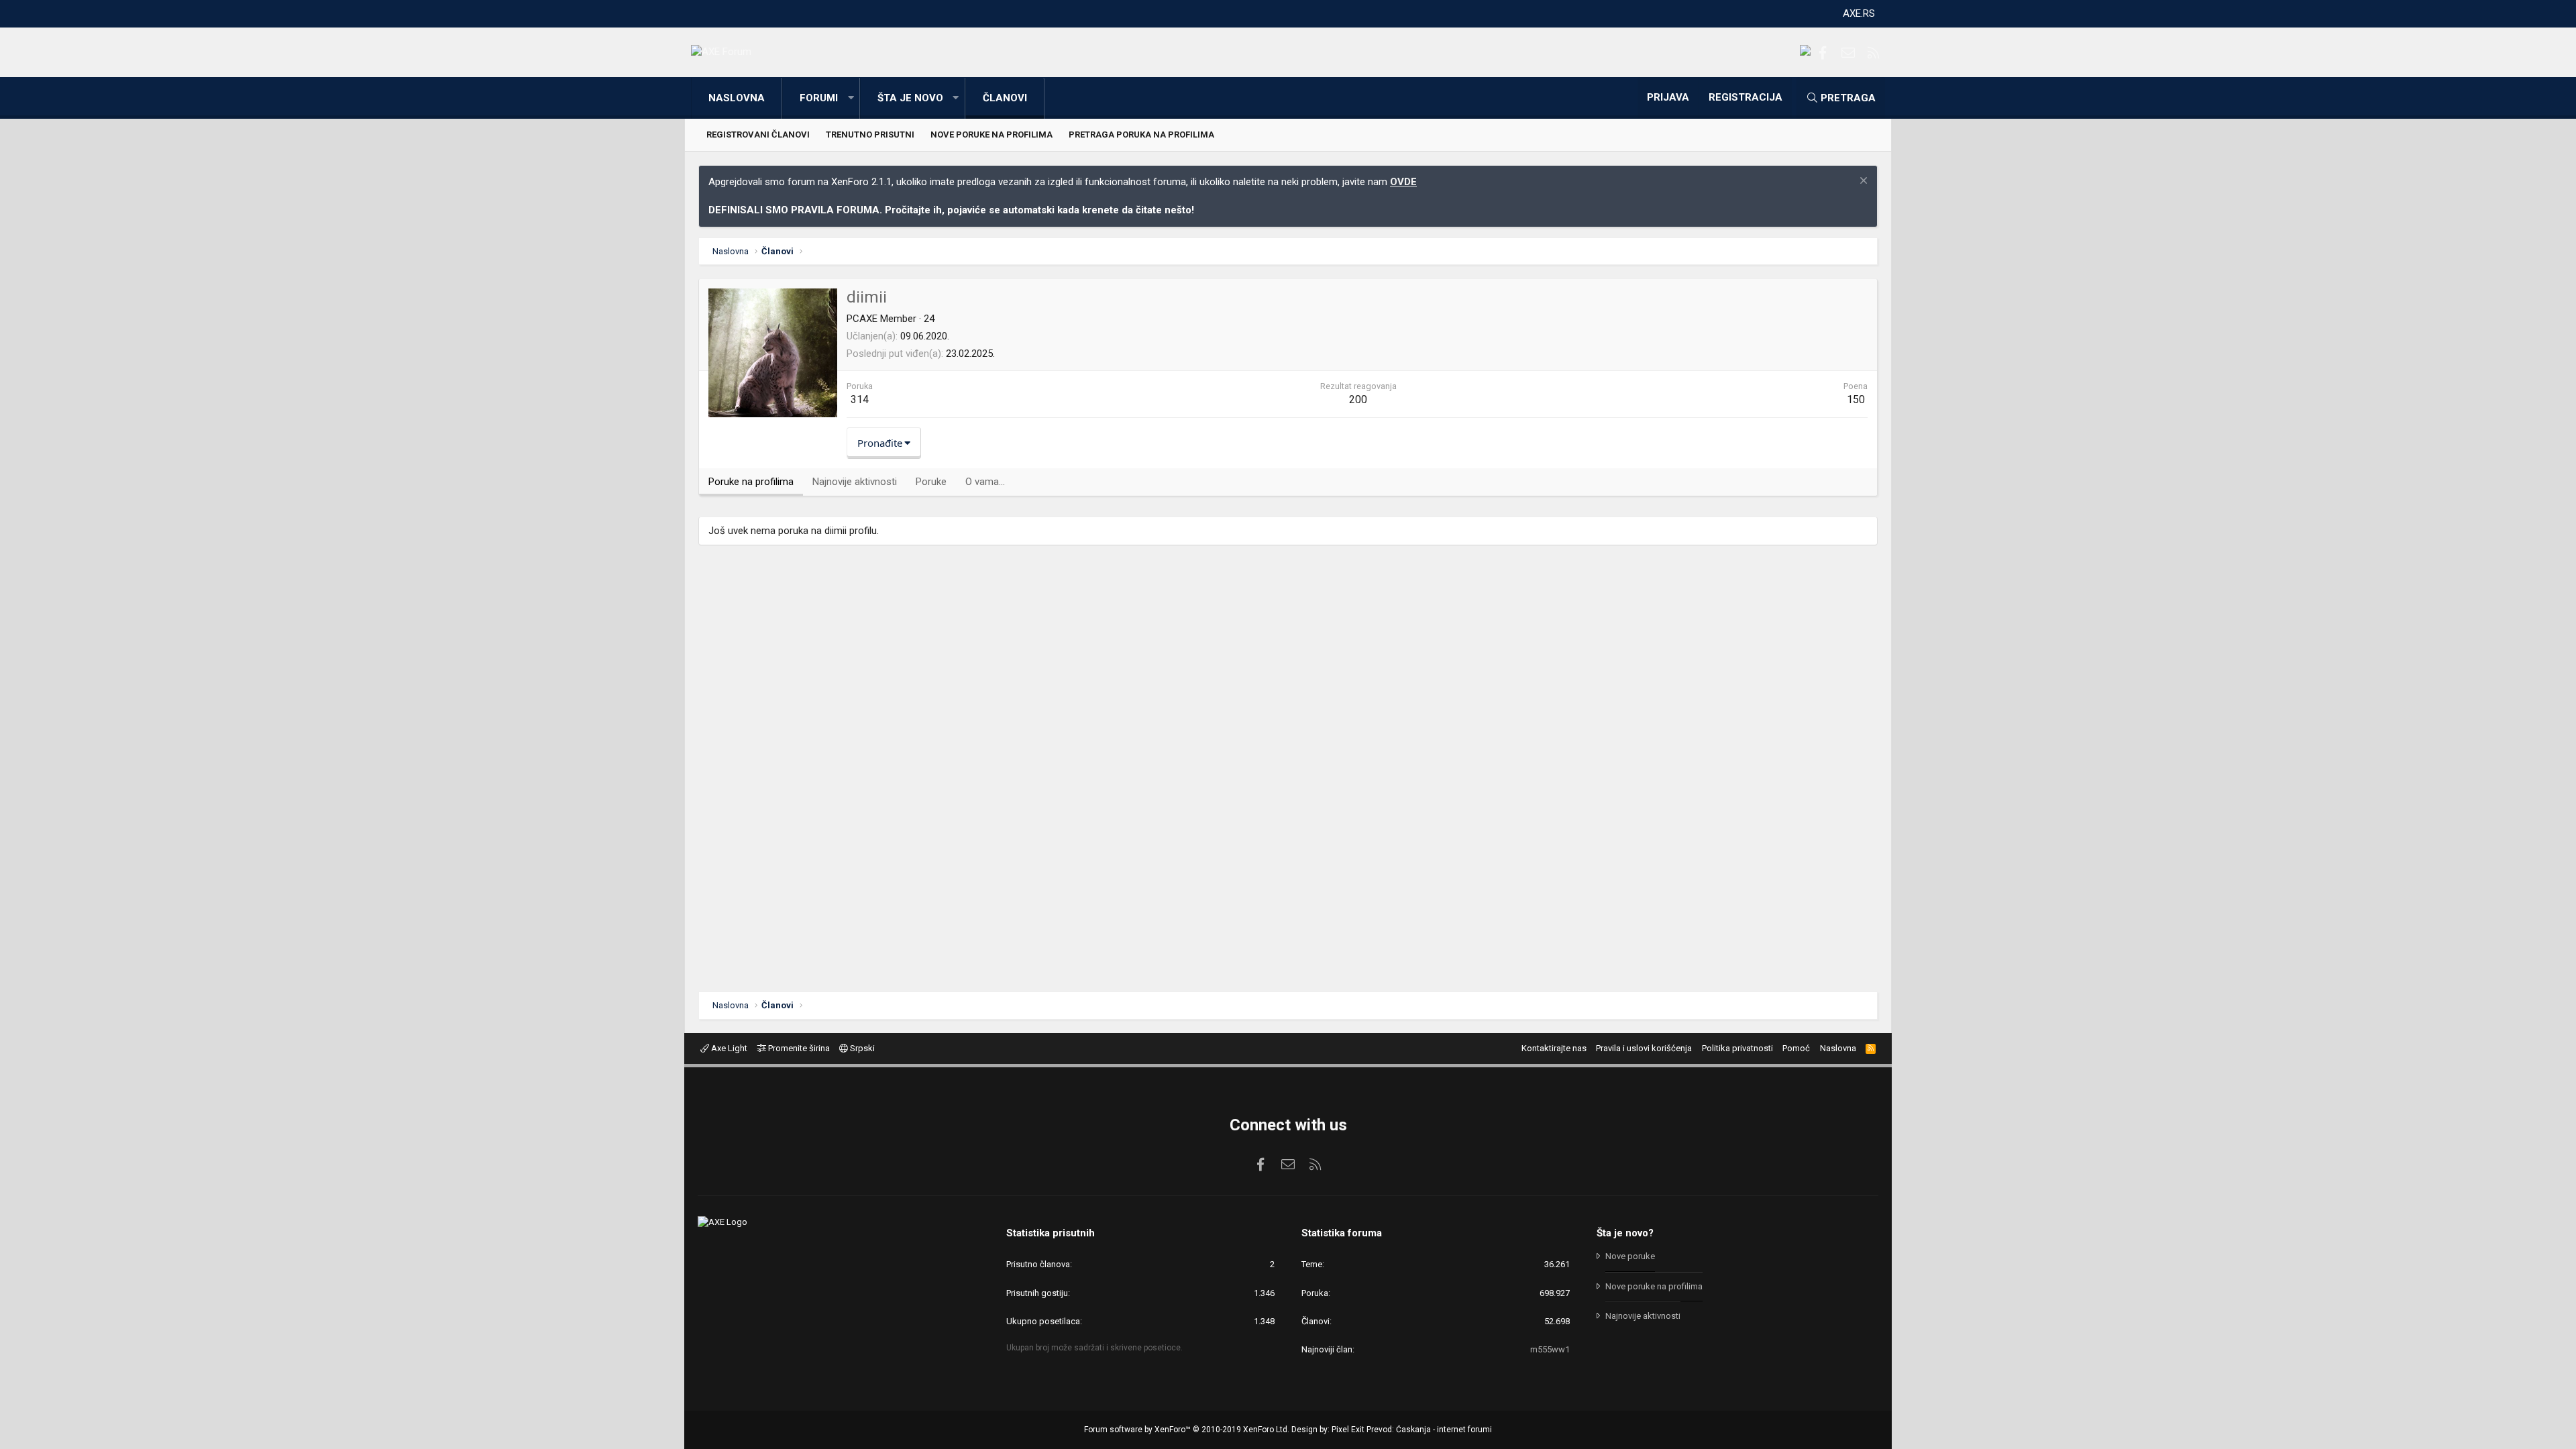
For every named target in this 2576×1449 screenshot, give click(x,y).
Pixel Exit (1348, 1430)
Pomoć (1796, 1048)
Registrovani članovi (758, 135)
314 (860, 399)
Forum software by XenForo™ (1187, 1430)
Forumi (819, 98)
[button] (851, 98)
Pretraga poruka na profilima (1141, 135)
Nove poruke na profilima (991, 135)
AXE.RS (1859, 13)
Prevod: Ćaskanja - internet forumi (1429, 1430)
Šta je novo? (1625, 1233)
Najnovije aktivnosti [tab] (855, 482)
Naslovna (737, 98)
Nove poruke (1630, 1256)
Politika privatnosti (1737, 1048)
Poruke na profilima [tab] (751, 482)
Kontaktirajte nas (1554, 1048)
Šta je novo (910, 98)
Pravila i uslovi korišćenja (1644, 1048)
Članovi (1005, 98)
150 (1856, 399)
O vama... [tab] (985, 482)
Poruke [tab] (931, 482)
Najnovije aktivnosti (1643, 1316)
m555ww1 (1550, 1349)
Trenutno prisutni (870, 135)
